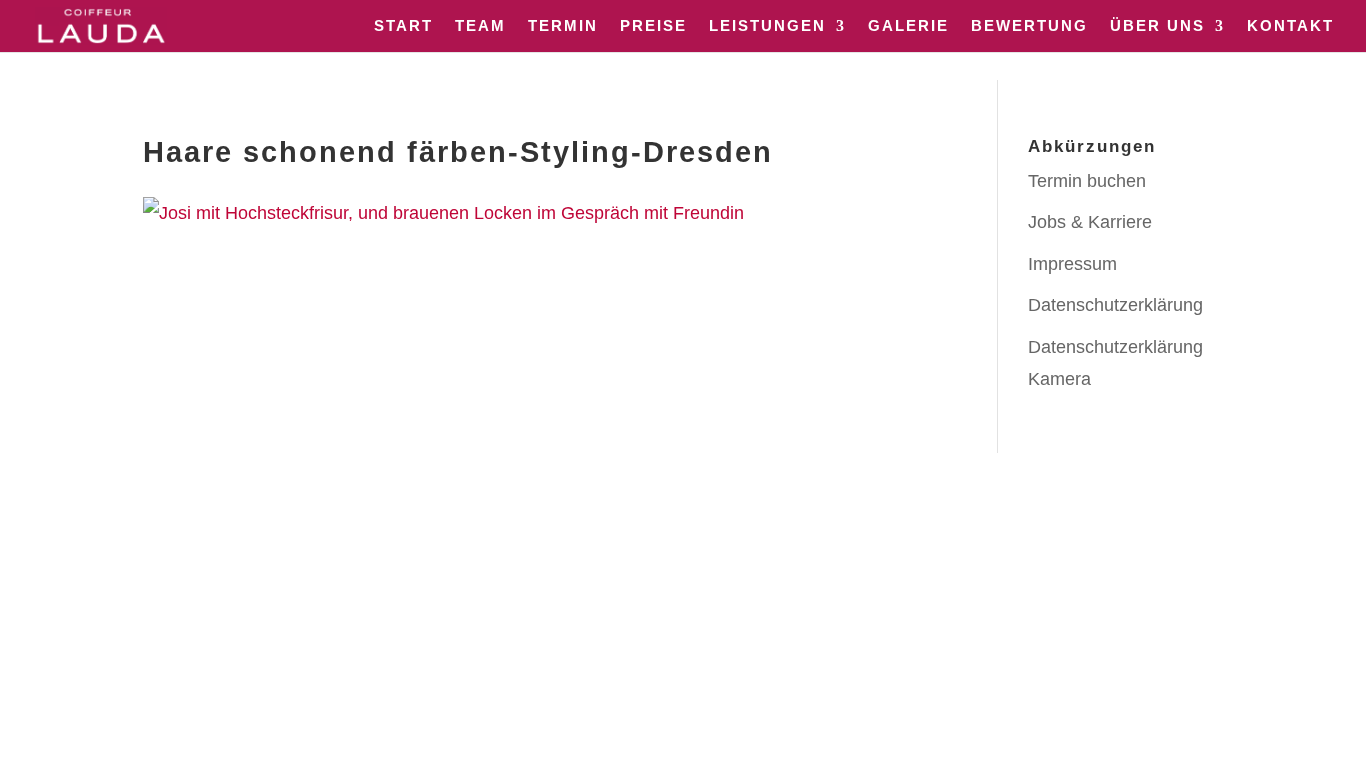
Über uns (1157, 26)
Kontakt (1290, 26)
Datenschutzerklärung (1115, 305)
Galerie (908, 26)
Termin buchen (1087, 181)
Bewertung (1029, 26)
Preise (653, 26)
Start (403, 26)
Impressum (1072, 264)
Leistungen (767, 26)
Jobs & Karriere (1090, 222)
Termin (563, 26)
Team (480, 26)
